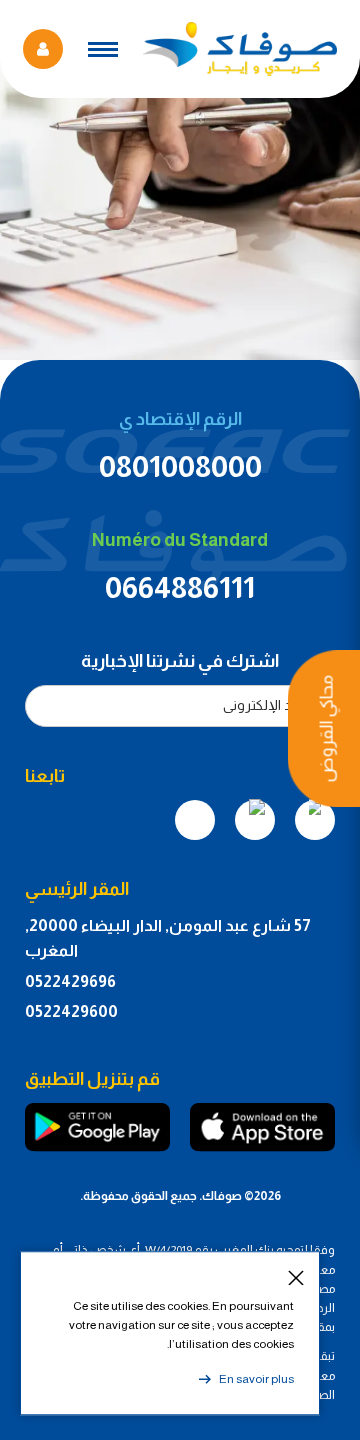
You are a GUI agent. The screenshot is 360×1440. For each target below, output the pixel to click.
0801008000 (180, 466)
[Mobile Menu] (103, 49)
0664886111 (180, 587)
